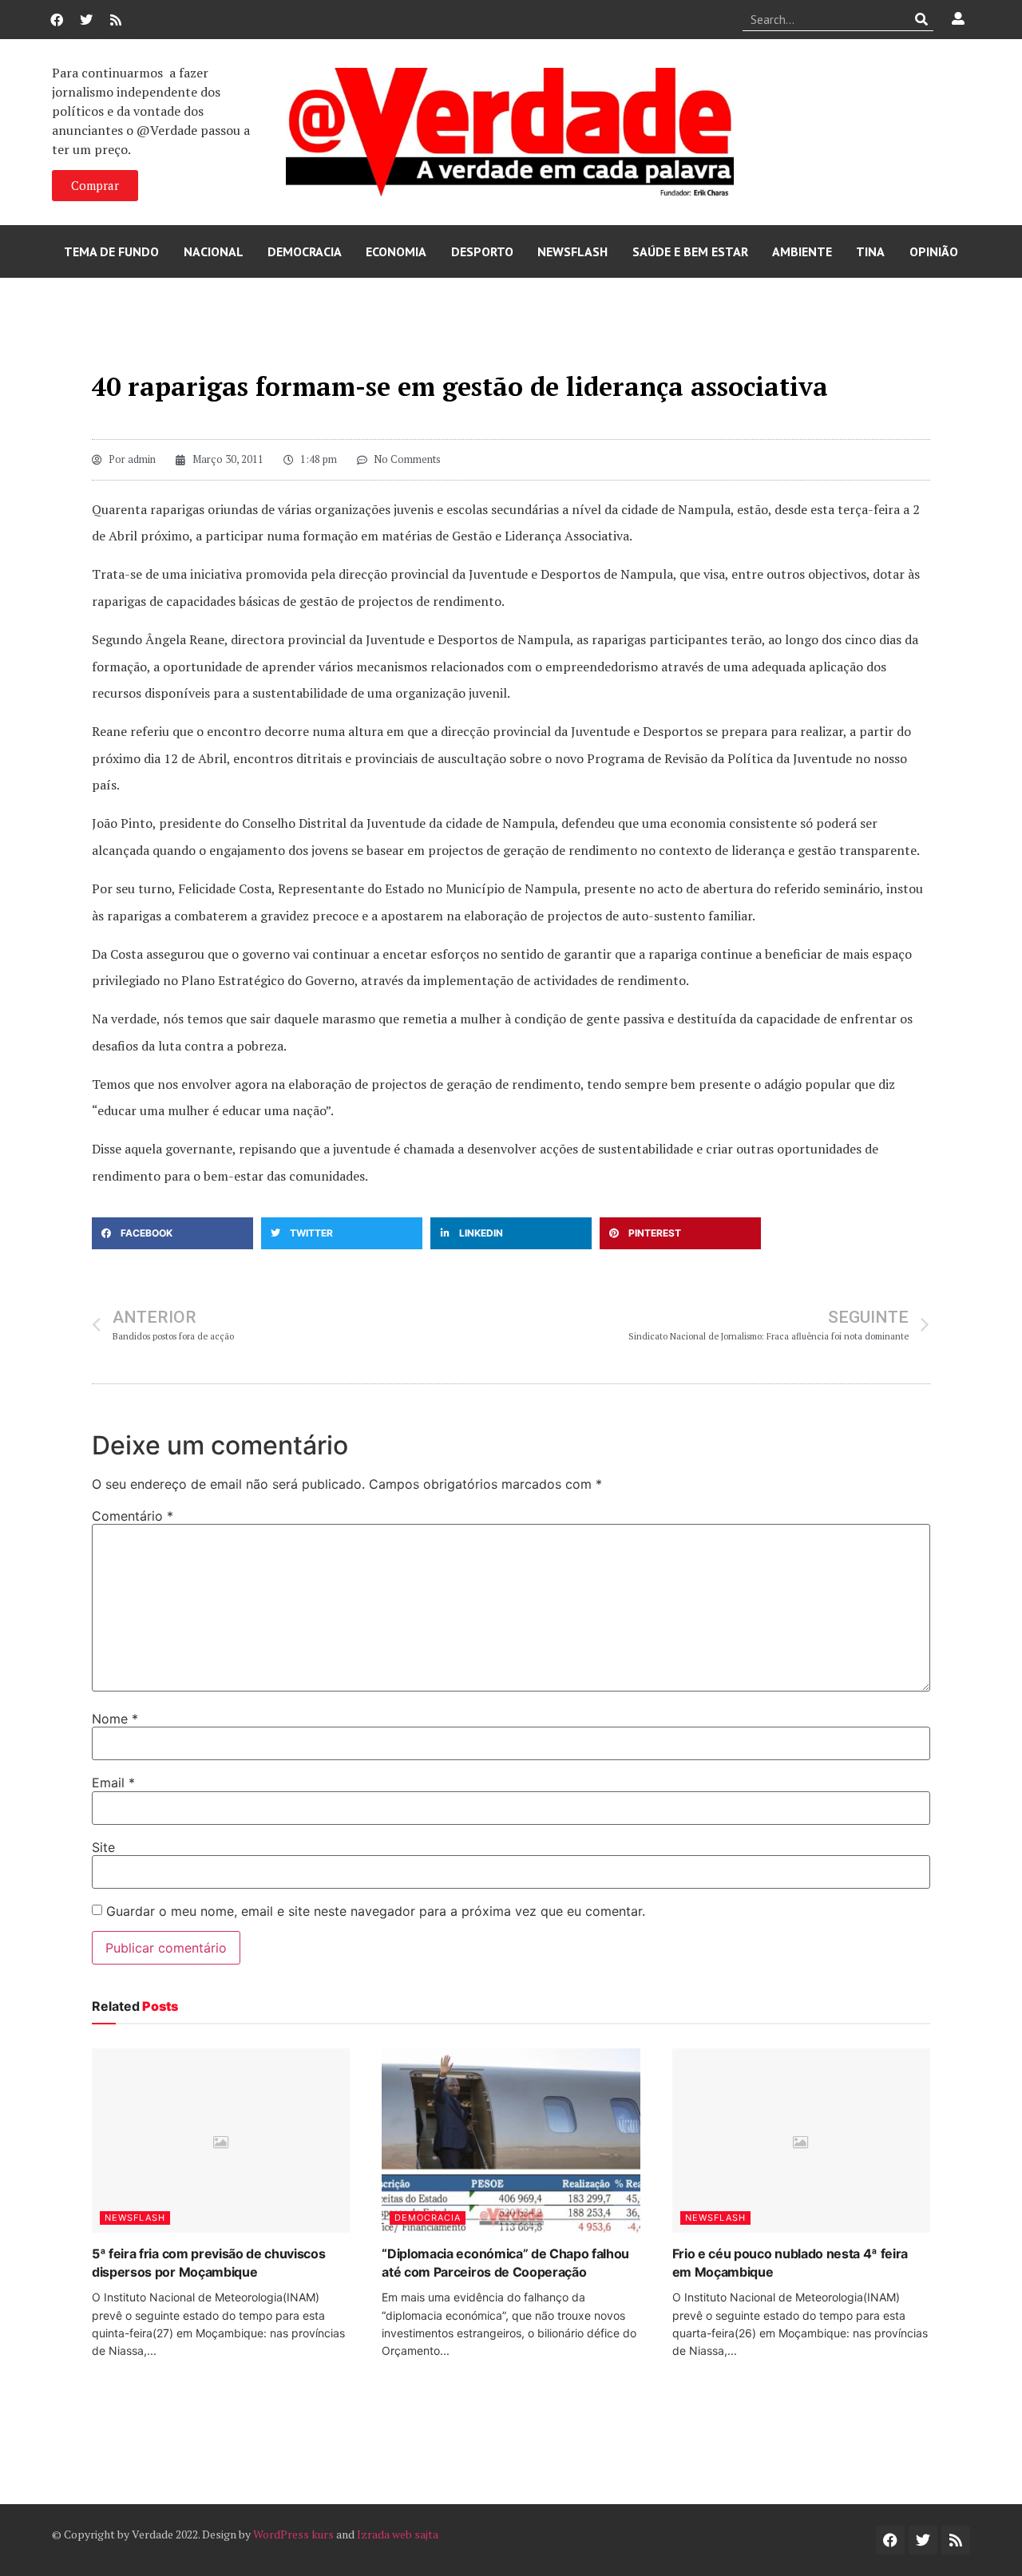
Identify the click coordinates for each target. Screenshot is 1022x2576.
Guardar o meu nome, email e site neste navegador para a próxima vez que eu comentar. (376, 1911)
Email (113, 1783)
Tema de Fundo (111, 251)
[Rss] (116, 20)
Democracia (305, 251)
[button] (172, 1233)
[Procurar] (922, 19)
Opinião (934, 251)
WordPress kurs (293, 2534)
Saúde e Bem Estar (690, 251)
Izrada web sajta (398, 2534)
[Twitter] (86, 20)
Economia (396, 251)
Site (103, 1847)
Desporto (482, 251)
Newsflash (572, 251)
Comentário (133, 1516)
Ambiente (802, 251)
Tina (870, 251)
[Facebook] (57, 20)
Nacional (214, 251)
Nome (115, 1719)
